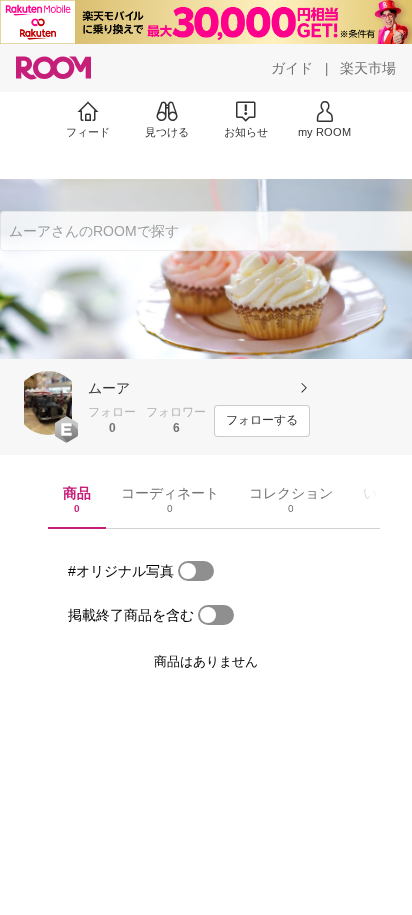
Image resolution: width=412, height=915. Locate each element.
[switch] (196, 571)
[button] (48, 403)
